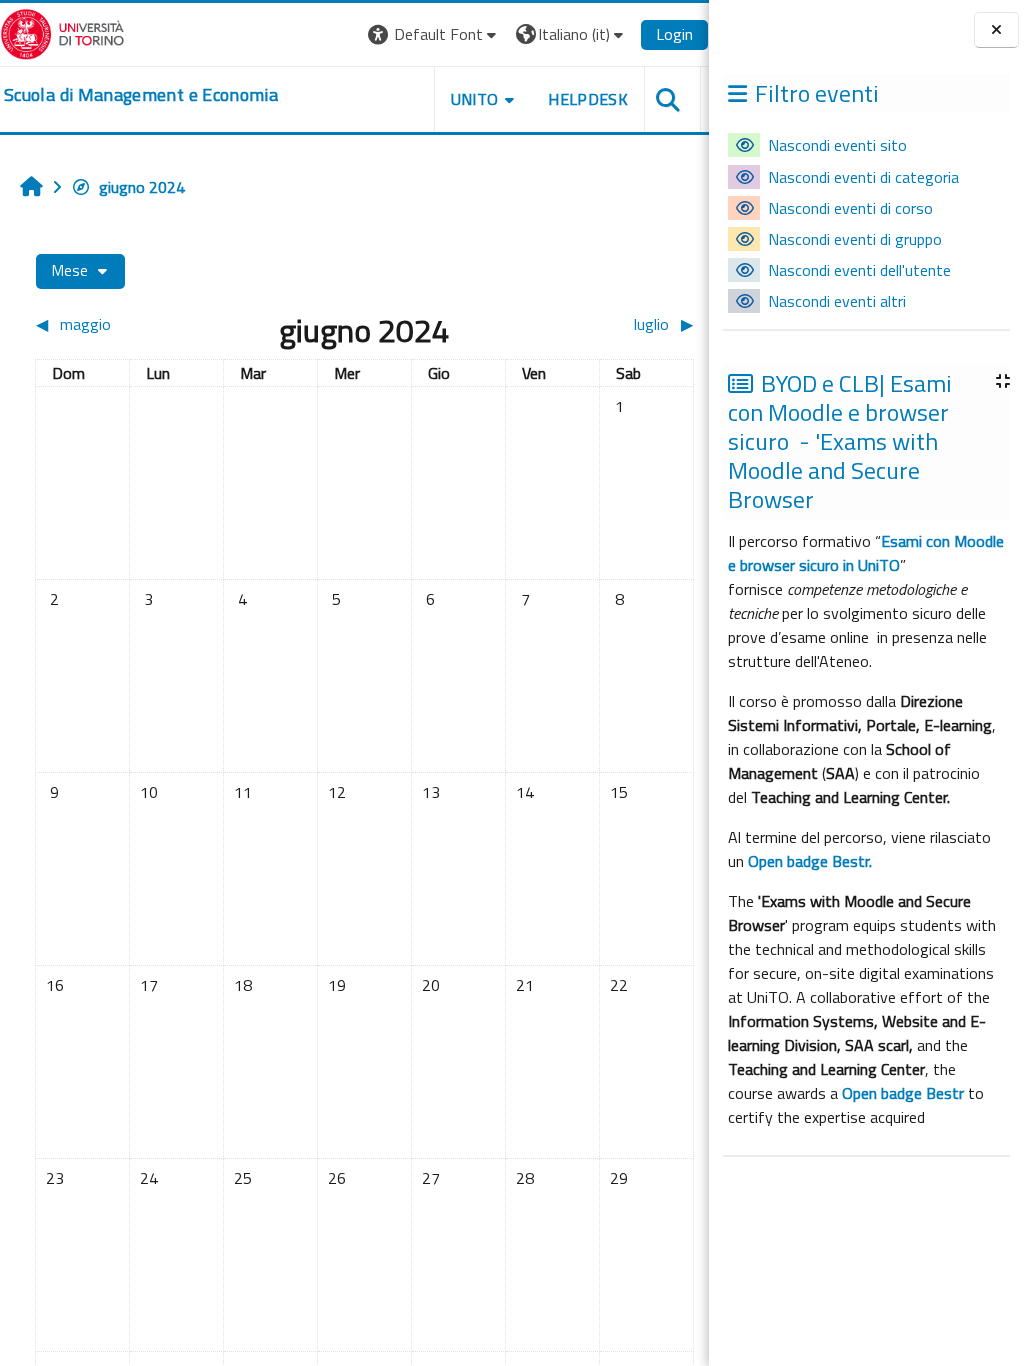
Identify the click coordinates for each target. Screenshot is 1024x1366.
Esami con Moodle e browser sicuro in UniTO (866, 553)
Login (674, 34)
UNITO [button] (475, 99)
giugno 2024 (142, 187)
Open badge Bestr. (810, 861)
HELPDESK (588, 99)
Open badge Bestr (903, 1093)
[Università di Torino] (62, 32)
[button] (434, 34)
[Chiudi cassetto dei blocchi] (996, 30)
